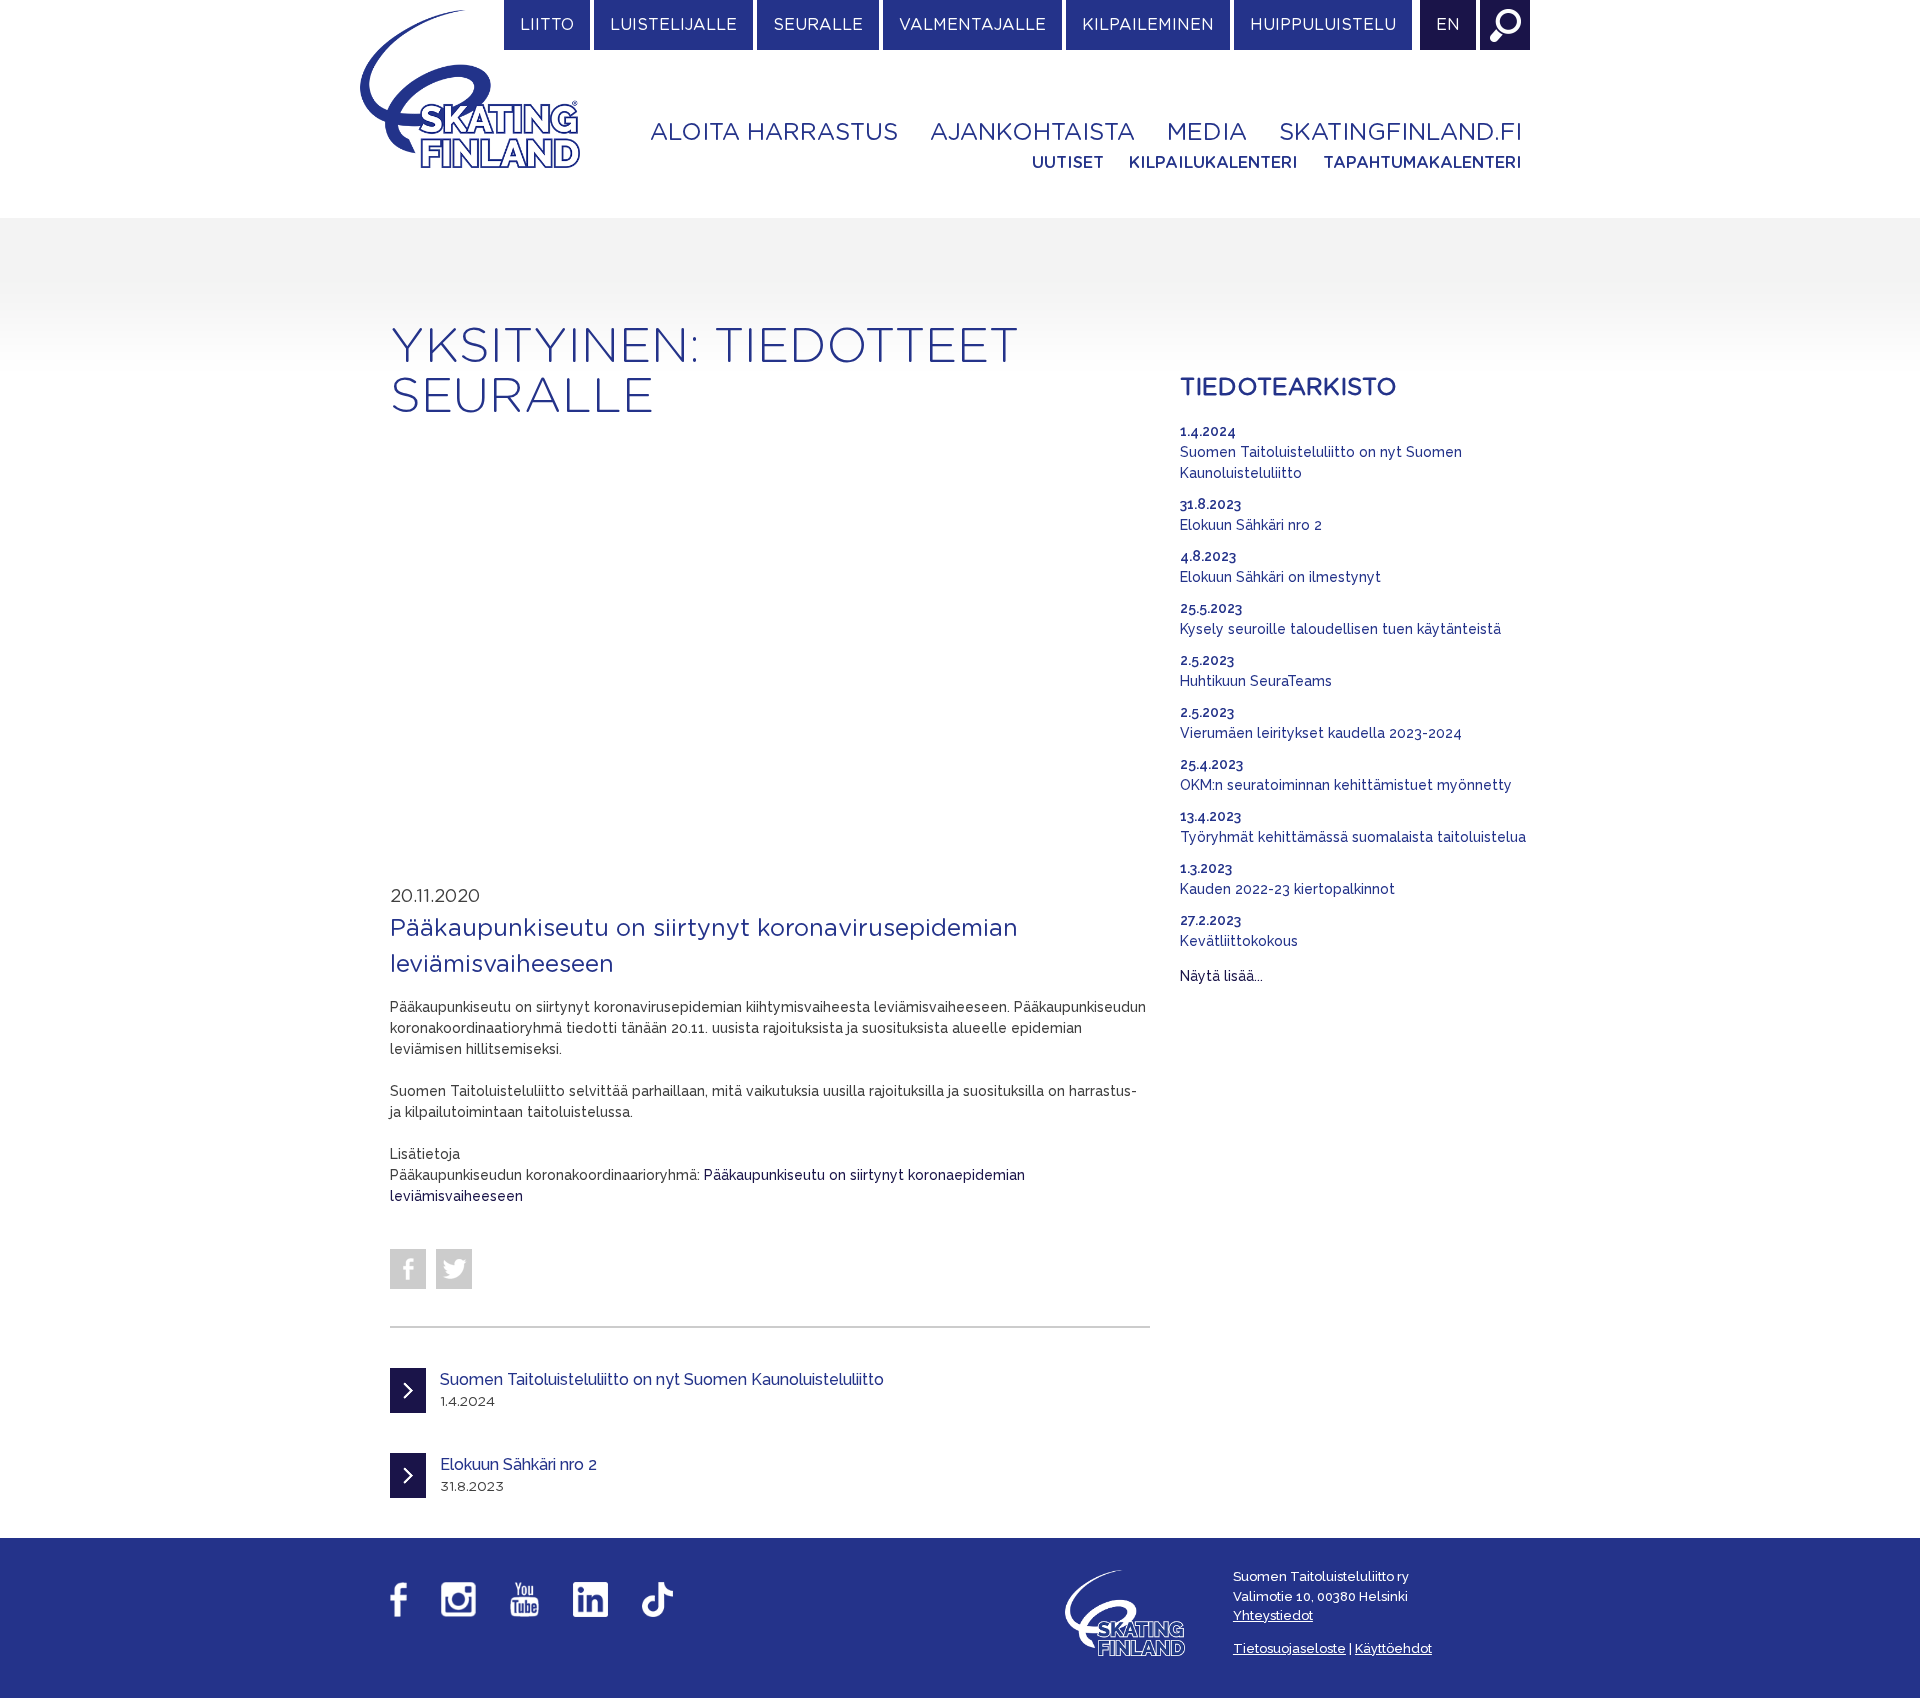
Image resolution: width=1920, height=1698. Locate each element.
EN (1448, 25)
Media (1207, 133)
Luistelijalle (673, 25)
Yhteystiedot (1273, 1615)
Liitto (547, 25)
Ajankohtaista (1032, 133)
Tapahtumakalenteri (1422, 163)
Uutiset (1068, 163)
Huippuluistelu (1323, 25)
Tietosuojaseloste (1289, 1648)
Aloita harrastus (774, 133)
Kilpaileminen (1148, 25)
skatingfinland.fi (1400, 133)
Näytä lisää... (1221, 976)
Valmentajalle (972, 25)
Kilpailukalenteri (1213, 163)
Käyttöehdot (1393, 1648)
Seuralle (818, 25)
